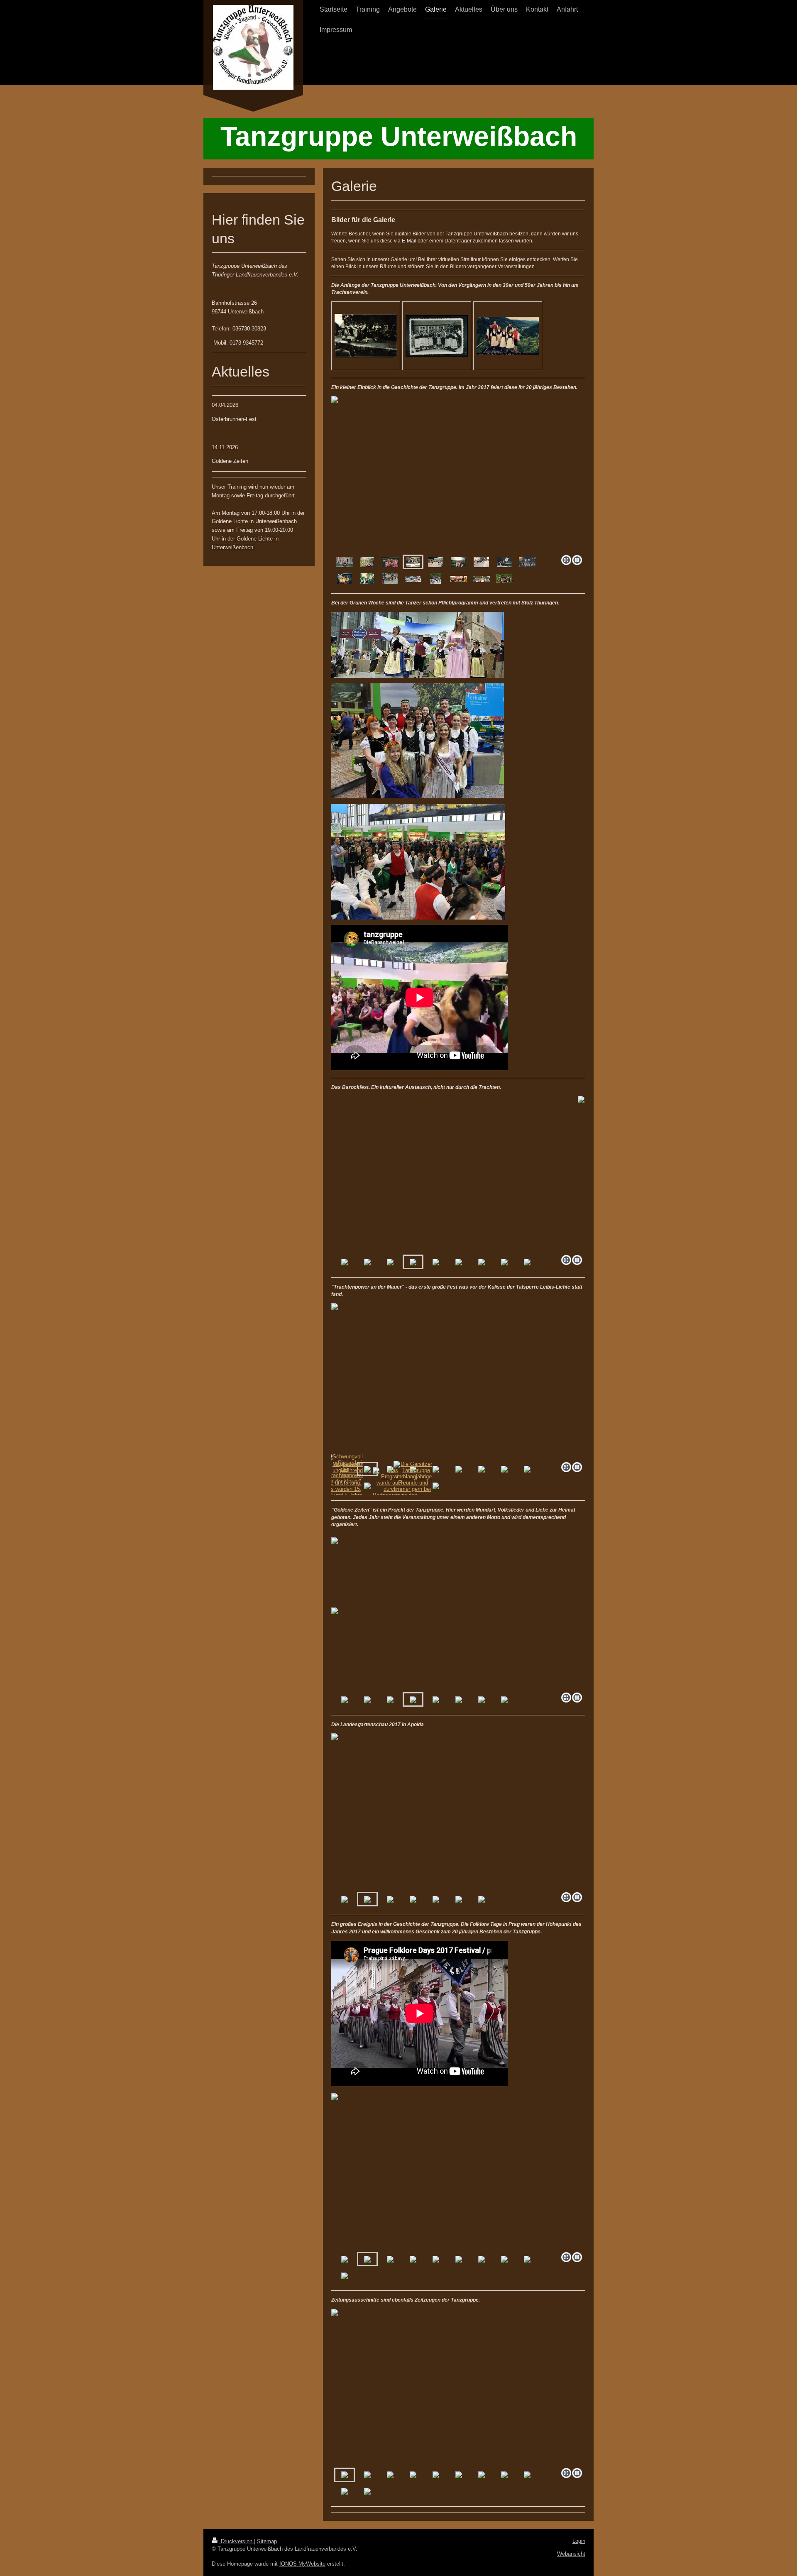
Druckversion (237, 2541)
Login (579, 2541)
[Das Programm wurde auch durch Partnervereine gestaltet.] (390, 1486)
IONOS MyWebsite (302, 2564)
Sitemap (267, 2541)
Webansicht (571, 2554)
